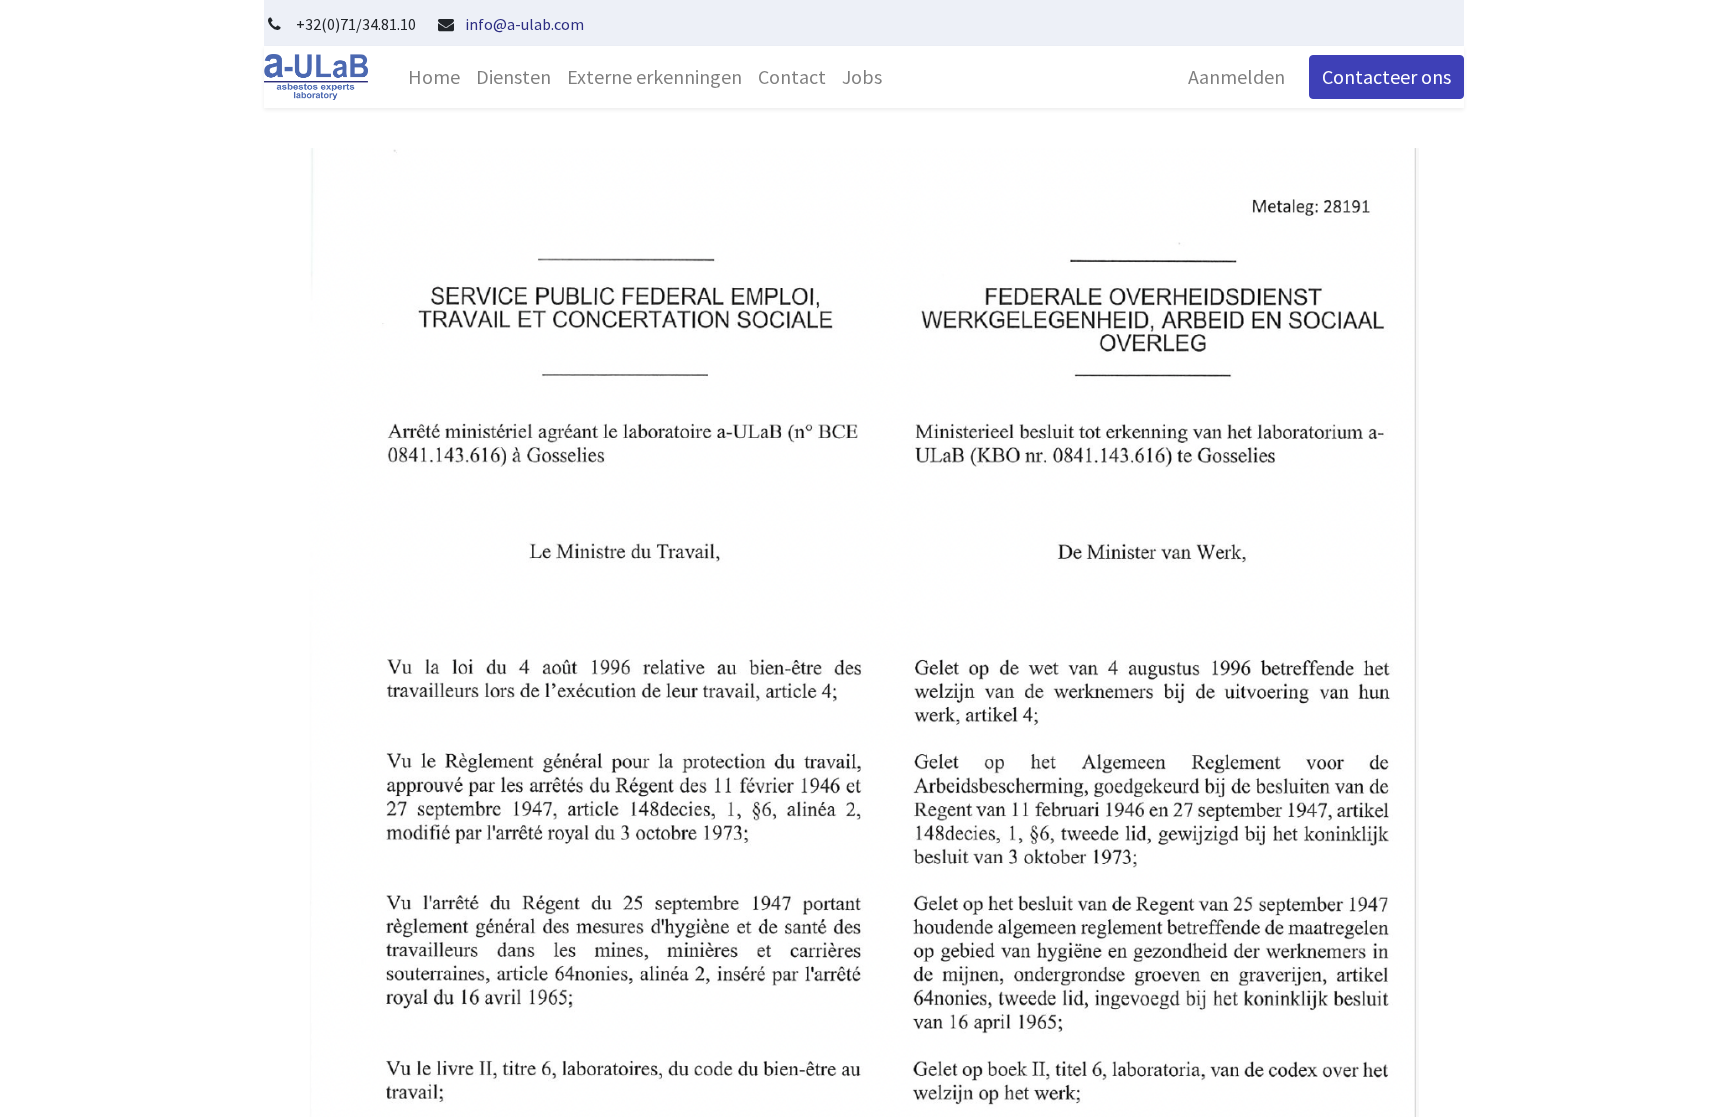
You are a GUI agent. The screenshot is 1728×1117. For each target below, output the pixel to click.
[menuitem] (434, 77)
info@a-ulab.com (524, 24)
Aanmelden (1236, 76)
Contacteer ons (1386, 76)
